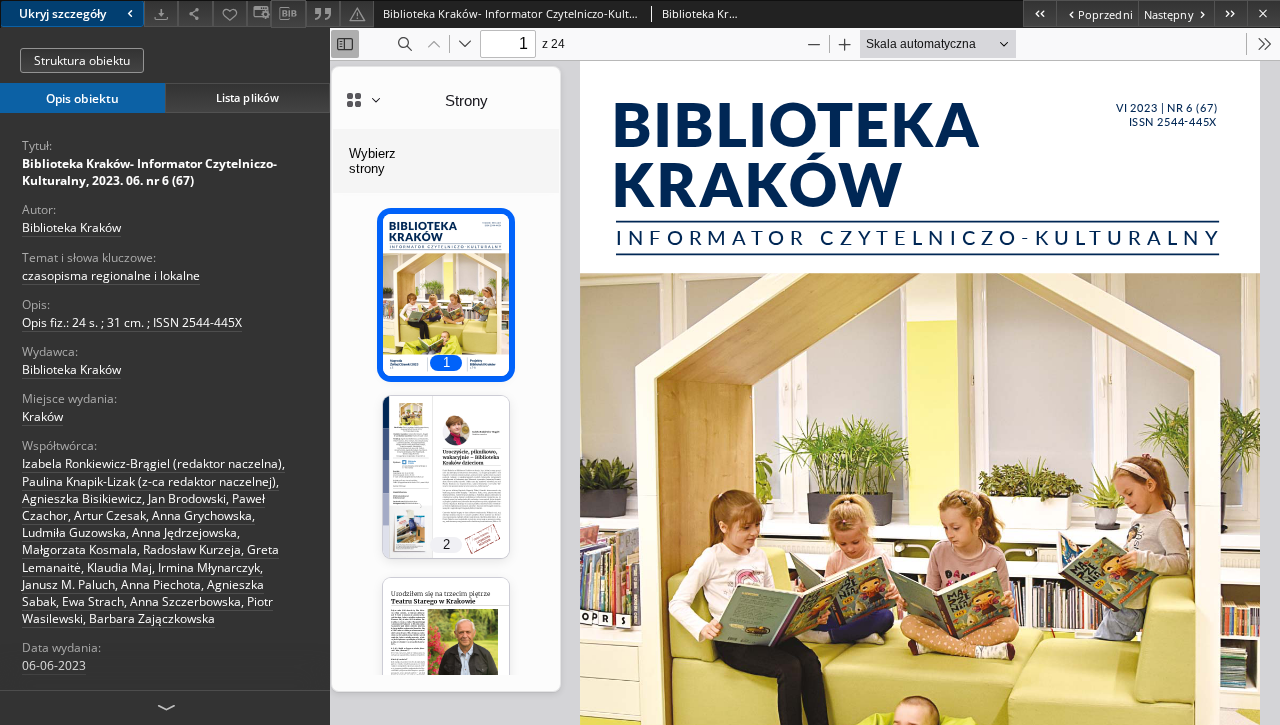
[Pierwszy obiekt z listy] (1039, 13)
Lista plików (247, 97)
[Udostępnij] (195, 13)
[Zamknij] (1263, 13)
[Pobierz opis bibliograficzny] (288, 14)
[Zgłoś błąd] (357, 13)
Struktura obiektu (82, 60)
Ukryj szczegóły (62, 13)
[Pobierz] (161, 13)
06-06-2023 (54, 665)
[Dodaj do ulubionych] (230, 13)
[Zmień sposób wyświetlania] (259, 13)
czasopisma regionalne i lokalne (111, 275)
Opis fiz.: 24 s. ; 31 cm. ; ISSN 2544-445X (132, 322)
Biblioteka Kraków (71, 227)
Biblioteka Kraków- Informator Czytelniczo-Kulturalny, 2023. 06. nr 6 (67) (149, 172)
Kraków (42, 416)
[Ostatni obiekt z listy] (1230, 13)
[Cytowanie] (323, 13)
